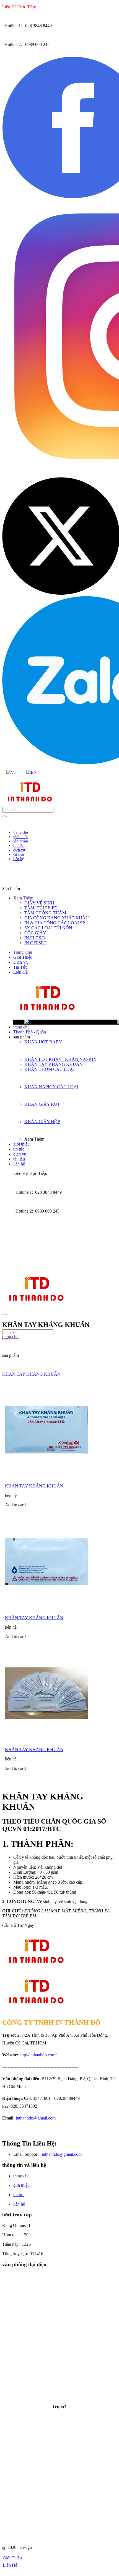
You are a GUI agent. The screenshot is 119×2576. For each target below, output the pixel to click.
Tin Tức (20, 967)
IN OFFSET (35, 943)
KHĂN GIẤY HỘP (42, 1122)
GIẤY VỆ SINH (39, 903)
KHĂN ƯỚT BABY (43, 1042)
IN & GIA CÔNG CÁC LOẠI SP (55, 923)
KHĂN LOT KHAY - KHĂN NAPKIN (60, 1059)
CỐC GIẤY (35, 933)
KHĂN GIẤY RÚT (42, 1104)
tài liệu (19, 1159)
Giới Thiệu (23, 957)
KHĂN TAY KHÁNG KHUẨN (54, 1064)
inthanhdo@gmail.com (36, 2118)
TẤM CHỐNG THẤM (45, 913)
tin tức (19, 1149)
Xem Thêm (23, 898)
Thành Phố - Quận (30, 1032)
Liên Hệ (20, 972)
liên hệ (19, 1164)
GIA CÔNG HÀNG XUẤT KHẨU (57, 918)
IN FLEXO (35, 938)
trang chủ (21, 1027)
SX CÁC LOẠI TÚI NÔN (48, 928)
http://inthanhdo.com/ (38, 2055)
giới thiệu (21, 1144)
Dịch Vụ (21, 962)
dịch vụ (20, 1154)
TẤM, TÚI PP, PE (41, 908)
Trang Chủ (23, 952)
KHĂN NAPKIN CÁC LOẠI (51, 1087)
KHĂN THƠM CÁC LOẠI (49, 1069)
